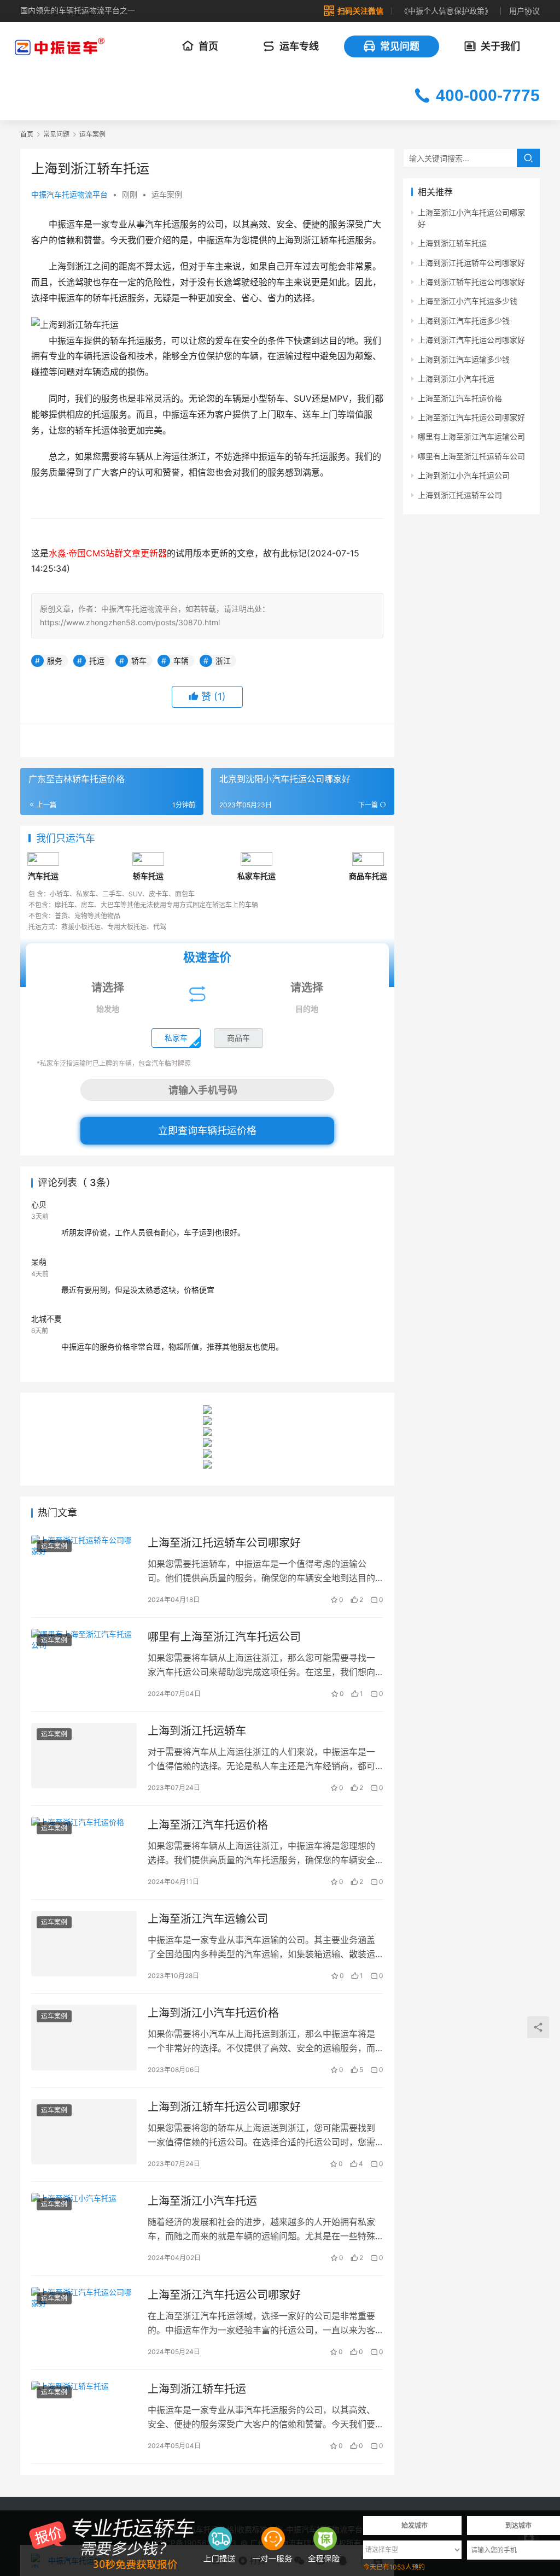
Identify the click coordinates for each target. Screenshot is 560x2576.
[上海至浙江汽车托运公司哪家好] (84, 2320)
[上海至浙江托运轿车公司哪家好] (84, 1568)
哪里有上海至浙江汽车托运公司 (224, 1637)
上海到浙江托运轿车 (197, 1731)
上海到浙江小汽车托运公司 (464, 475)
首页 (208, 46)
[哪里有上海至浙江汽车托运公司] (84, 1662)
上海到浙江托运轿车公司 (460, 495)
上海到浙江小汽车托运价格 (213, 2013)
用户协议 (524, 11)
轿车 (139, 661)
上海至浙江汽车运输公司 (208, 1919)
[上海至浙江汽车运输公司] (84, 1944)
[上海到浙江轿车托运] (84, 2414)
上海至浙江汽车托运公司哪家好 (224, 2295)
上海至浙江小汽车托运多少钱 (468, 301)
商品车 (238, 1038)
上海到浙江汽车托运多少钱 (464, 321)
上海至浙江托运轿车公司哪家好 (224, 1543)
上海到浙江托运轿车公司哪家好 (471, 263)
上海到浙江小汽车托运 (456, 379)
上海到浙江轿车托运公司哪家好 (224, 2107)
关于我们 (500, 46)
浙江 (223, 661)
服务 (55, 661)
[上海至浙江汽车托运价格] (84, 1850)
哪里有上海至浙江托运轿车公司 (471, 456)
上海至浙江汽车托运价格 (208, 1825)
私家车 (176, 1038)
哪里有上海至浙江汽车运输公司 (471, 436)
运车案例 (167, 194)
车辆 (181, 661)
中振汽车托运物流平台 (69, 194)
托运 (97, 661)
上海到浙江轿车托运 (197, 2389)
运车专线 (299, 46)
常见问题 (400, 46)
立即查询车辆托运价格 (207, 1131)
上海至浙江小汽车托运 (202, 2201)
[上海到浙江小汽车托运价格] (84, 2038)
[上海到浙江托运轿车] (84, 1756)
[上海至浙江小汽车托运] (84, 2226)
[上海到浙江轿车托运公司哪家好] (84, 2132)
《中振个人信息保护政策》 (446, 11)
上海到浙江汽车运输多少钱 (464, 359)
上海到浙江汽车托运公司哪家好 (471, 340)
